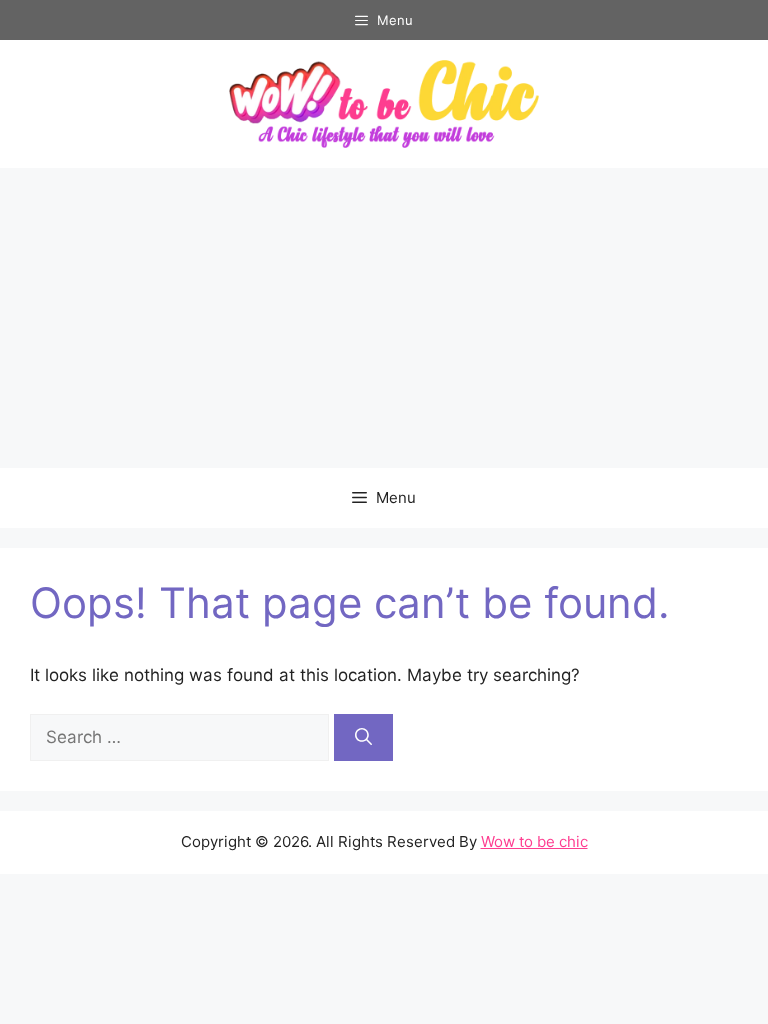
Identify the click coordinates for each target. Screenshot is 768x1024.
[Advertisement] (384, 318)
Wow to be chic (534, 841)
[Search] (363, 738)
